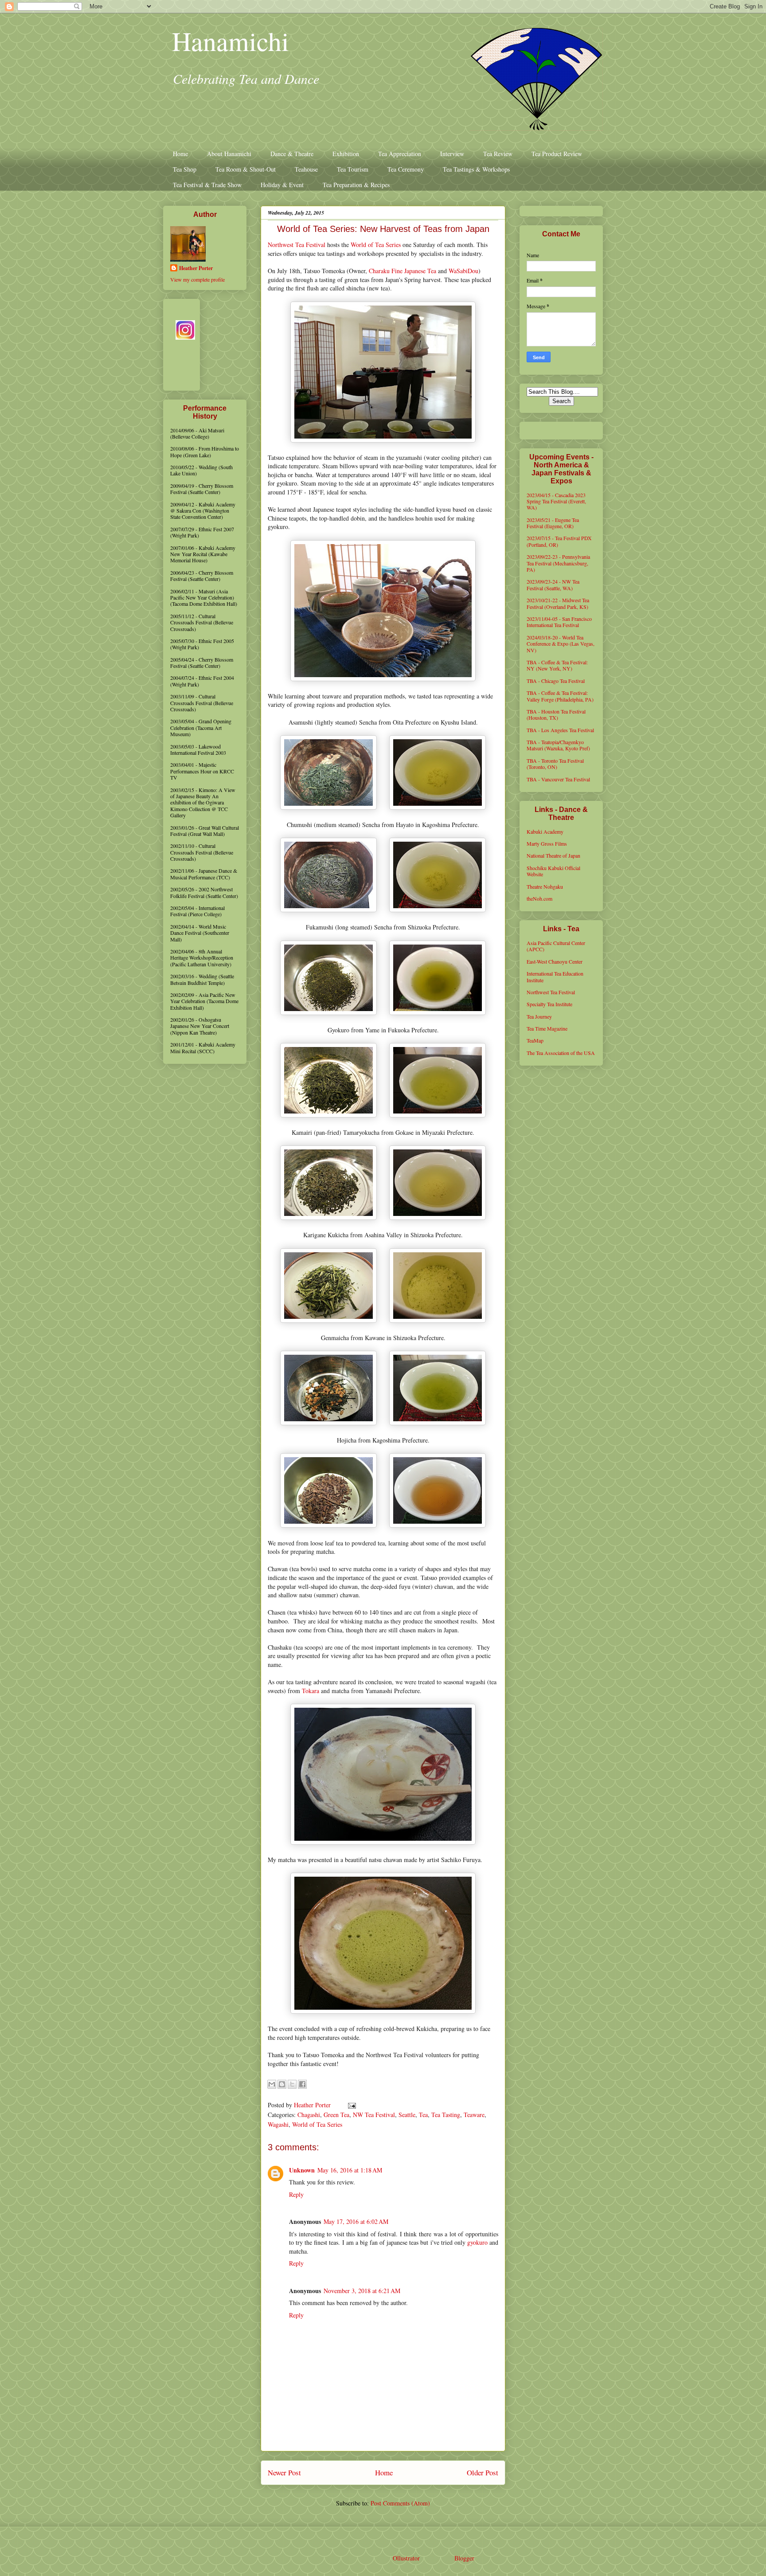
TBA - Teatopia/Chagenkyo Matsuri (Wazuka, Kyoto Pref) (558, 745)
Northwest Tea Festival (297, 245)
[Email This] (272, 2084)
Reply (296, 2194)
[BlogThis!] (282, 2084)
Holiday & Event (282, 185)
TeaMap (535, 1040)
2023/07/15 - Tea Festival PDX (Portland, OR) (559, 541)
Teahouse (306, 169)
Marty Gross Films (547, 843)
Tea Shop (185, 169)
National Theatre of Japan (553, 855)
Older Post (483, 2472)
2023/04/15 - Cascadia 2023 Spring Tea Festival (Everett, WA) (556, 501)
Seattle (407, 2115)
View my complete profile (197, 279)
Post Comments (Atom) (400, 2503)
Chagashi (309, 2115)
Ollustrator (406, 2558)
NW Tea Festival (374, 2115)
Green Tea (336, 2115)
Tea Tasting (446, 2115)
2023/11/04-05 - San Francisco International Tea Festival (559, 622)
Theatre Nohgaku (545, 886)
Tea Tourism (353, 169)
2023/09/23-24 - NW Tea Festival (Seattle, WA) (553, 584)
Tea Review (498, 154)
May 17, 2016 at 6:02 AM (356, 2221)
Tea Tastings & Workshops (476, 169)
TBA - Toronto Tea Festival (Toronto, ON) (555, 764)
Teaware (474, 2115)
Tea (423, 2115)
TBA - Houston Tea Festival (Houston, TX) (556, 714)
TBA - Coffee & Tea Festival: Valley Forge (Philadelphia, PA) (560, 696)
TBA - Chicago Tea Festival (556, 681)
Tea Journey (539, 1016)
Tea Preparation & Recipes (356, 185)
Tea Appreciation (400, 154)
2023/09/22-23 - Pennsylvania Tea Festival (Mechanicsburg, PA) (558, 563)
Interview (452, 154)
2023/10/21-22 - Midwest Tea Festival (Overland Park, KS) (558, 603)
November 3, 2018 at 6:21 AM (362, 2291)
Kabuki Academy (545, 831)
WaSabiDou (463, 271)
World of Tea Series (376, 245)
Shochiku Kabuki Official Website (553, 871)
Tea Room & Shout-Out (246, 169)
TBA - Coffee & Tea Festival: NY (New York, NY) (557, 665)
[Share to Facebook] (302, 2084)
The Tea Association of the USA (561, 1053)
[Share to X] (292, 2084)
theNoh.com (539, 898)
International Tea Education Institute (555, 976)
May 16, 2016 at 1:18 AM (350, 2170)
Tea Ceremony (406, 169)
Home (180, 154)
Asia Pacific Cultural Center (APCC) (556, 946)
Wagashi (278, 2124)
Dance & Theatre (292, 154)
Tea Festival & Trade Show (207, 185)
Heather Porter (313, 2105)
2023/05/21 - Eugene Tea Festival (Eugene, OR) (553, 523)
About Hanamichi (229, 154)
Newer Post (284, 2472)
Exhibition (346, 154)
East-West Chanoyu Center (555, 961)
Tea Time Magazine (547, 1028)
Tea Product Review (557, 154)
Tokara (311, 1691)
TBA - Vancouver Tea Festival (558, 779)
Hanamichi (231, 41)
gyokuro (477, 2242)
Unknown (302, 2170)
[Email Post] (350, 2105)
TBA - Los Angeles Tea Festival (560, 730)
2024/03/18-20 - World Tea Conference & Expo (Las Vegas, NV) (561, 644)
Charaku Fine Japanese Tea (403, 271)
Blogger (464, 2558)
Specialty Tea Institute (549, 1004)
